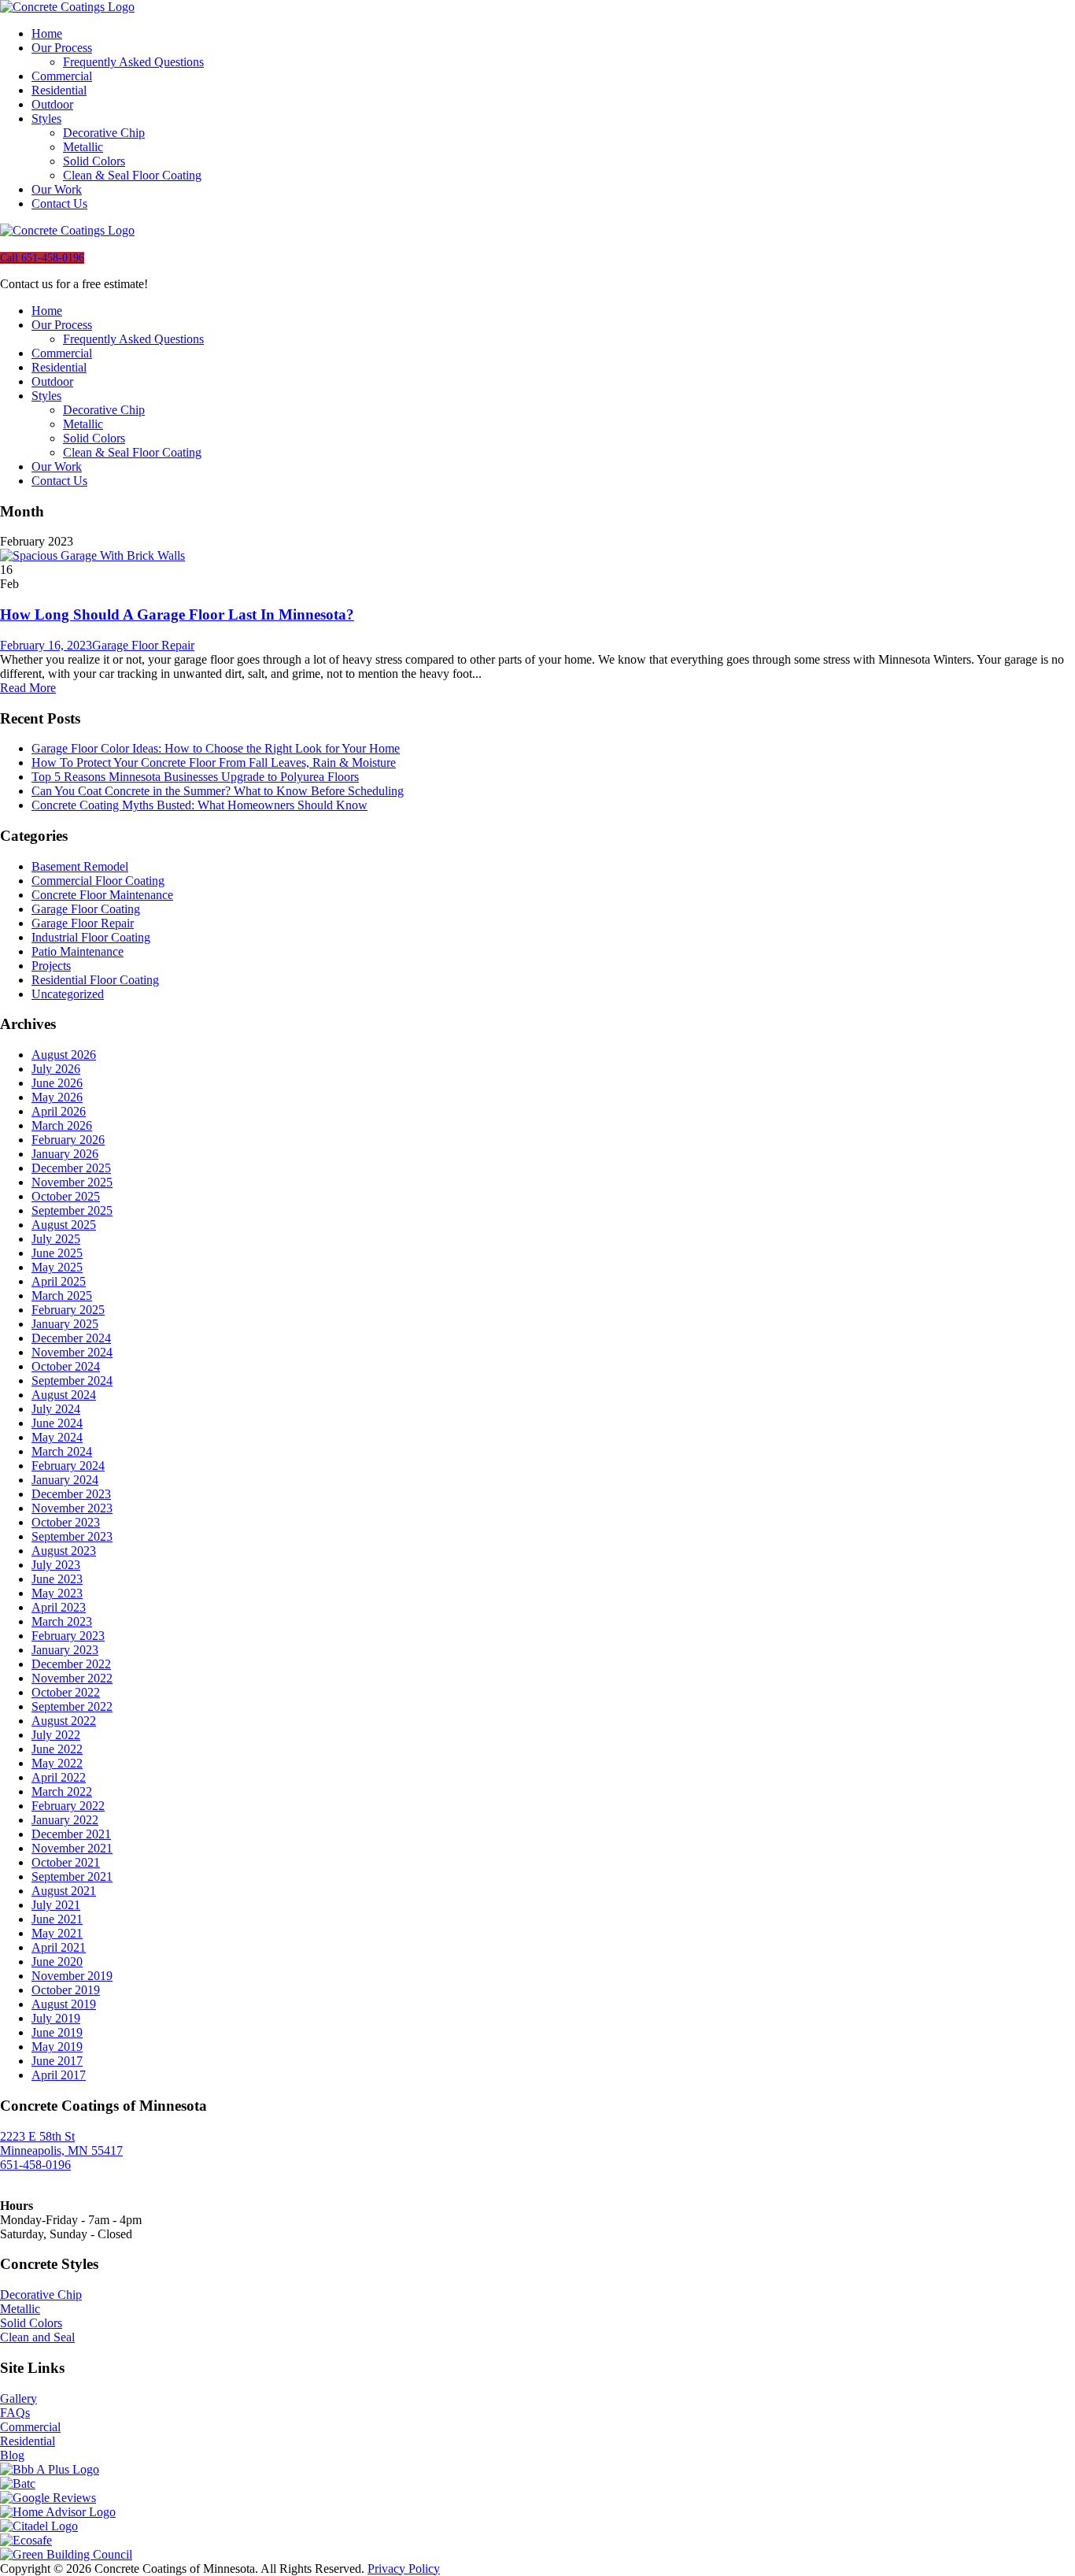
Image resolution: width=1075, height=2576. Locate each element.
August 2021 (64, 1891)
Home (47, 33)
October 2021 (66, 1862)
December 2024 (71, 1338)
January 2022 (65, 1820)
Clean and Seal (37, 2337)
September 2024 (72, 1381)
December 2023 (71, 1494)
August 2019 (64, 2004)
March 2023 (62, 1621)
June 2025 (57, 1253)
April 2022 (59, 1777)
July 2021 (56, 1905)
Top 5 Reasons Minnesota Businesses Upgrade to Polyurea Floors (195, 777)
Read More (28, 688)
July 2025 (56, 1239)
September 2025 (72, 1210)
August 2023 (64, 1551)
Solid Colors (94, 161)
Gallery (18, 2398)
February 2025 (68, 1310)
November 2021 (72, 1848)
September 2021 (72, 1876)
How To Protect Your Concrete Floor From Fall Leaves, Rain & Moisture (214, 762)
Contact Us (59, 204)
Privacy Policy (404, 2569)
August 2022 (64, 1721)
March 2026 (62, 1125)
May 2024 (57, 1437)
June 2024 (57, 1423)
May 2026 (57, 1097)
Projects (51, 966)
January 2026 (65, 1154)
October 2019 (66, 1990)
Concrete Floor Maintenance (102, 895)
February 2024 (68, 1466)
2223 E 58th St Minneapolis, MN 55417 (61, 2143)
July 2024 (56, 1409)
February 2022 (68, 1806)
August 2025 (64, 1225)
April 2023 (59, 1607)
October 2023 (66, 1522)
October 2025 (66, 1196)
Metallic (83, 147)
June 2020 (57, 1962)
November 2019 (72, 1976)
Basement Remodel (80, 866)
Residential (59, 90)
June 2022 (57, 1749)
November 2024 (72, 1352)
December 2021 (71, 1834)
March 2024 (62, 1451)
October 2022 (66, 1692)
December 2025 (71, 1168)
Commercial (62, 76)
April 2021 (59, 1947)
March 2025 (62, 1295)
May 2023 (57, 1593)
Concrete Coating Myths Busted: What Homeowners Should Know (199, 805)
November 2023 (72, 1508)
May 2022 (57, 1763)
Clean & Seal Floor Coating (132, 175)
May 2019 (57, 2047)
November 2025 (72, 1182)
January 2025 (65, 1324)
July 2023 (56, 1565)
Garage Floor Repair (143, 645)
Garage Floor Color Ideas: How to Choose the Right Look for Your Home (216, 748)
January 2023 (65, 1650)
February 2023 (68, 1636)
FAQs (15, 2413)
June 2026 (57, 1083)
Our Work (57, 189)
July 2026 (56, 1069)
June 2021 (57, 1919)
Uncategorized (68, 994)
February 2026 (68, 1140)
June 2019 (57, 2032)
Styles (46, 118)
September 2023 (72, 1536)
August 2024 (64, 1395)
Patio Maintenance (78, 951)
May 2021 (57, 1933)
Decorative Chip (104, 133)
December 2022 (71, 1664)
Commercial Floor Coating (98, 881)
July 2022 (56, 1735)
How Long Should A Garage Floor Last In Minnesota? (177, 614)
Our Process (62, 48)
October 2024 (66, 1366)
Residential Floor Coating (95, 980)
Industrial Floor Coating (91, 937)
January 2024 (65, 1480)
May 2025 (57, 1267)
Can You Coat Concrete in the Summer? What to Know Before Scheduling (218, 791)
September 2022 (72, 1706)
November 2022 (72, 1678)
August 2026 (64, 1055)
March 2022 (62, 1791)
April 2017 (59, 2075)
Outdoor (52, 104)
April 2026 (59, 1111)
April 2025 (59, 1281)
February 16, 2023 (46, 645)
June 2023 (57, 1579)
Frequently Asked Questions (133, 62)
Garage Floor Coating (86, 909)
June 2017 (57, 2061)
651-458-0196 (35, 2165)
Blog (12, 2455)
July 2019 (56, 2018)
